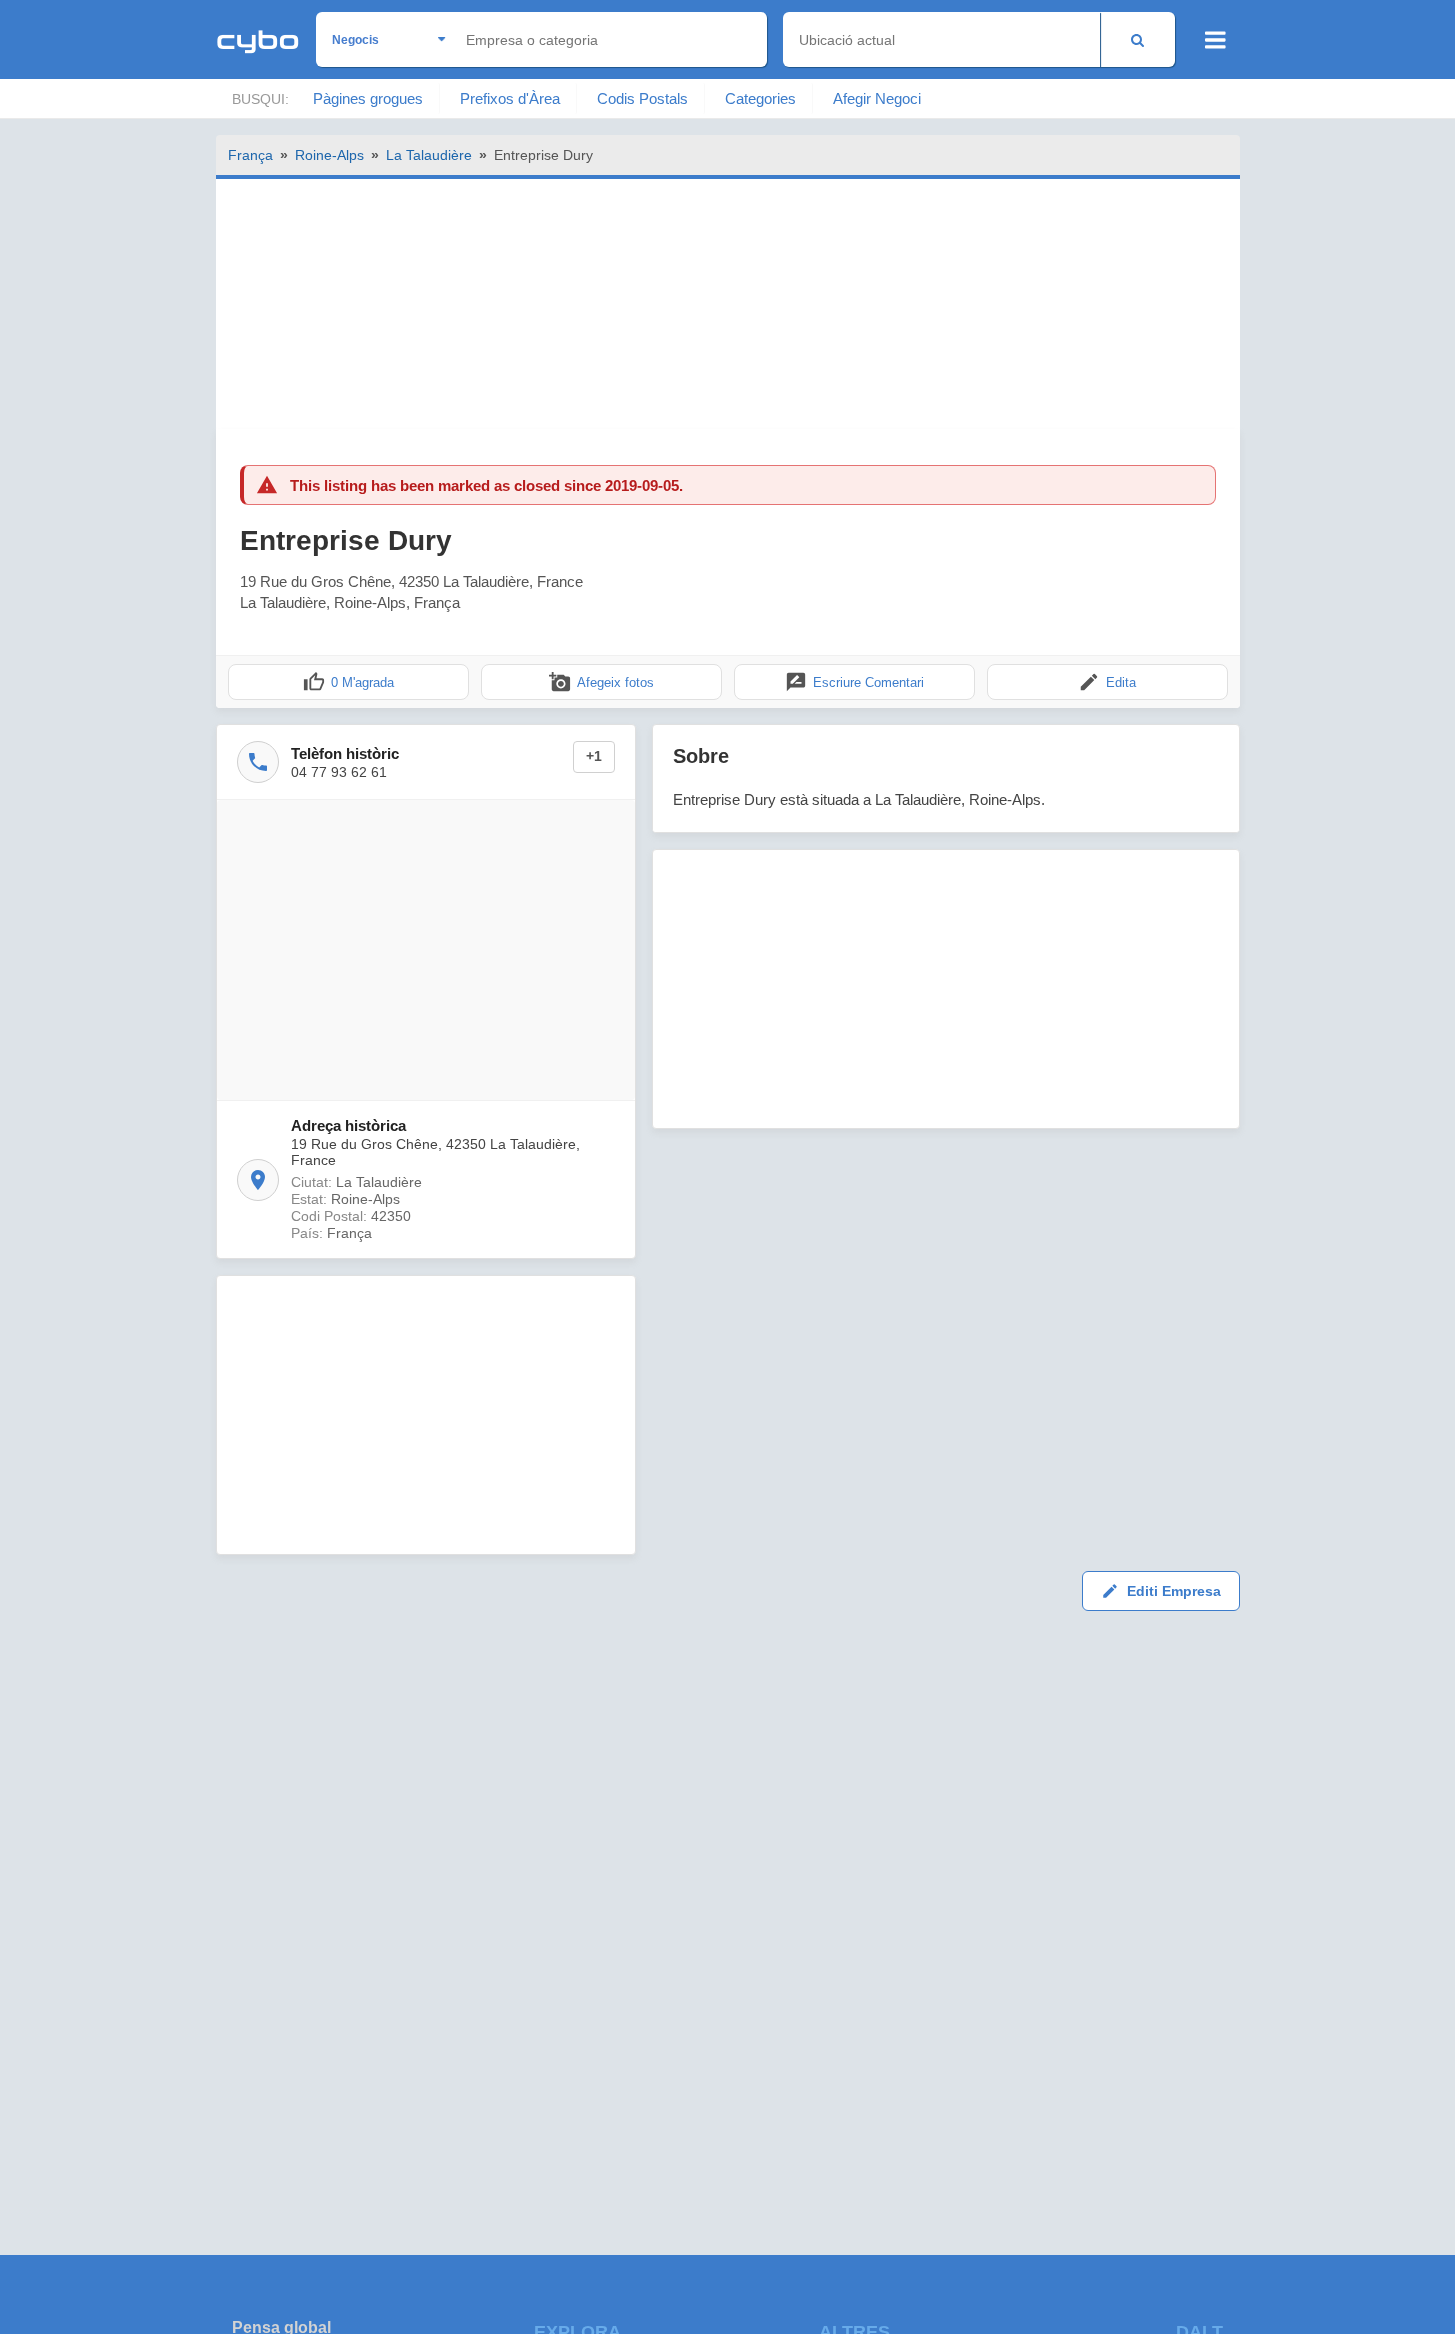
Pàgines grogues (368, 98)
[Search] (1137, 39)
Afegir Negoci (877, 98)
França (250, 155)
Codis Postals (642, 98)
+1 (594, 756)
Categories (760, 98)
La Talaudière (429, 155)
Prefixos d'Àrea (510, 98)
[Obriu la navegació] (1215, 40)
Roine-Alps (329, 155)
